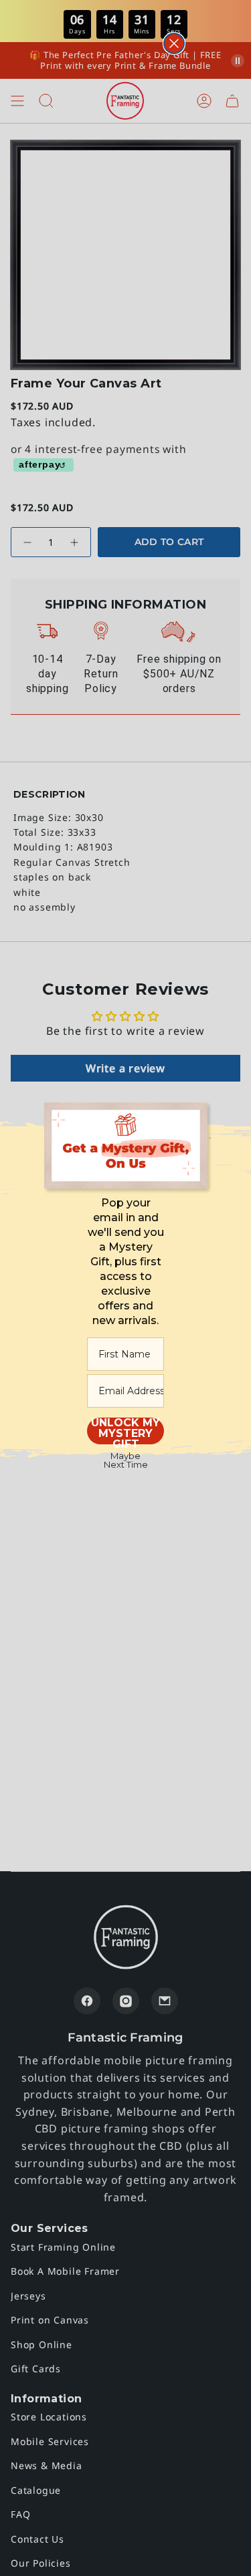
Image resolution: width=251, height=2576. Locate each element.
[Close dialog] (174, 43)
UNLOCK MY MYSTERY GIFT (125, 1431)
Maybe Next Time (126, 1460)
